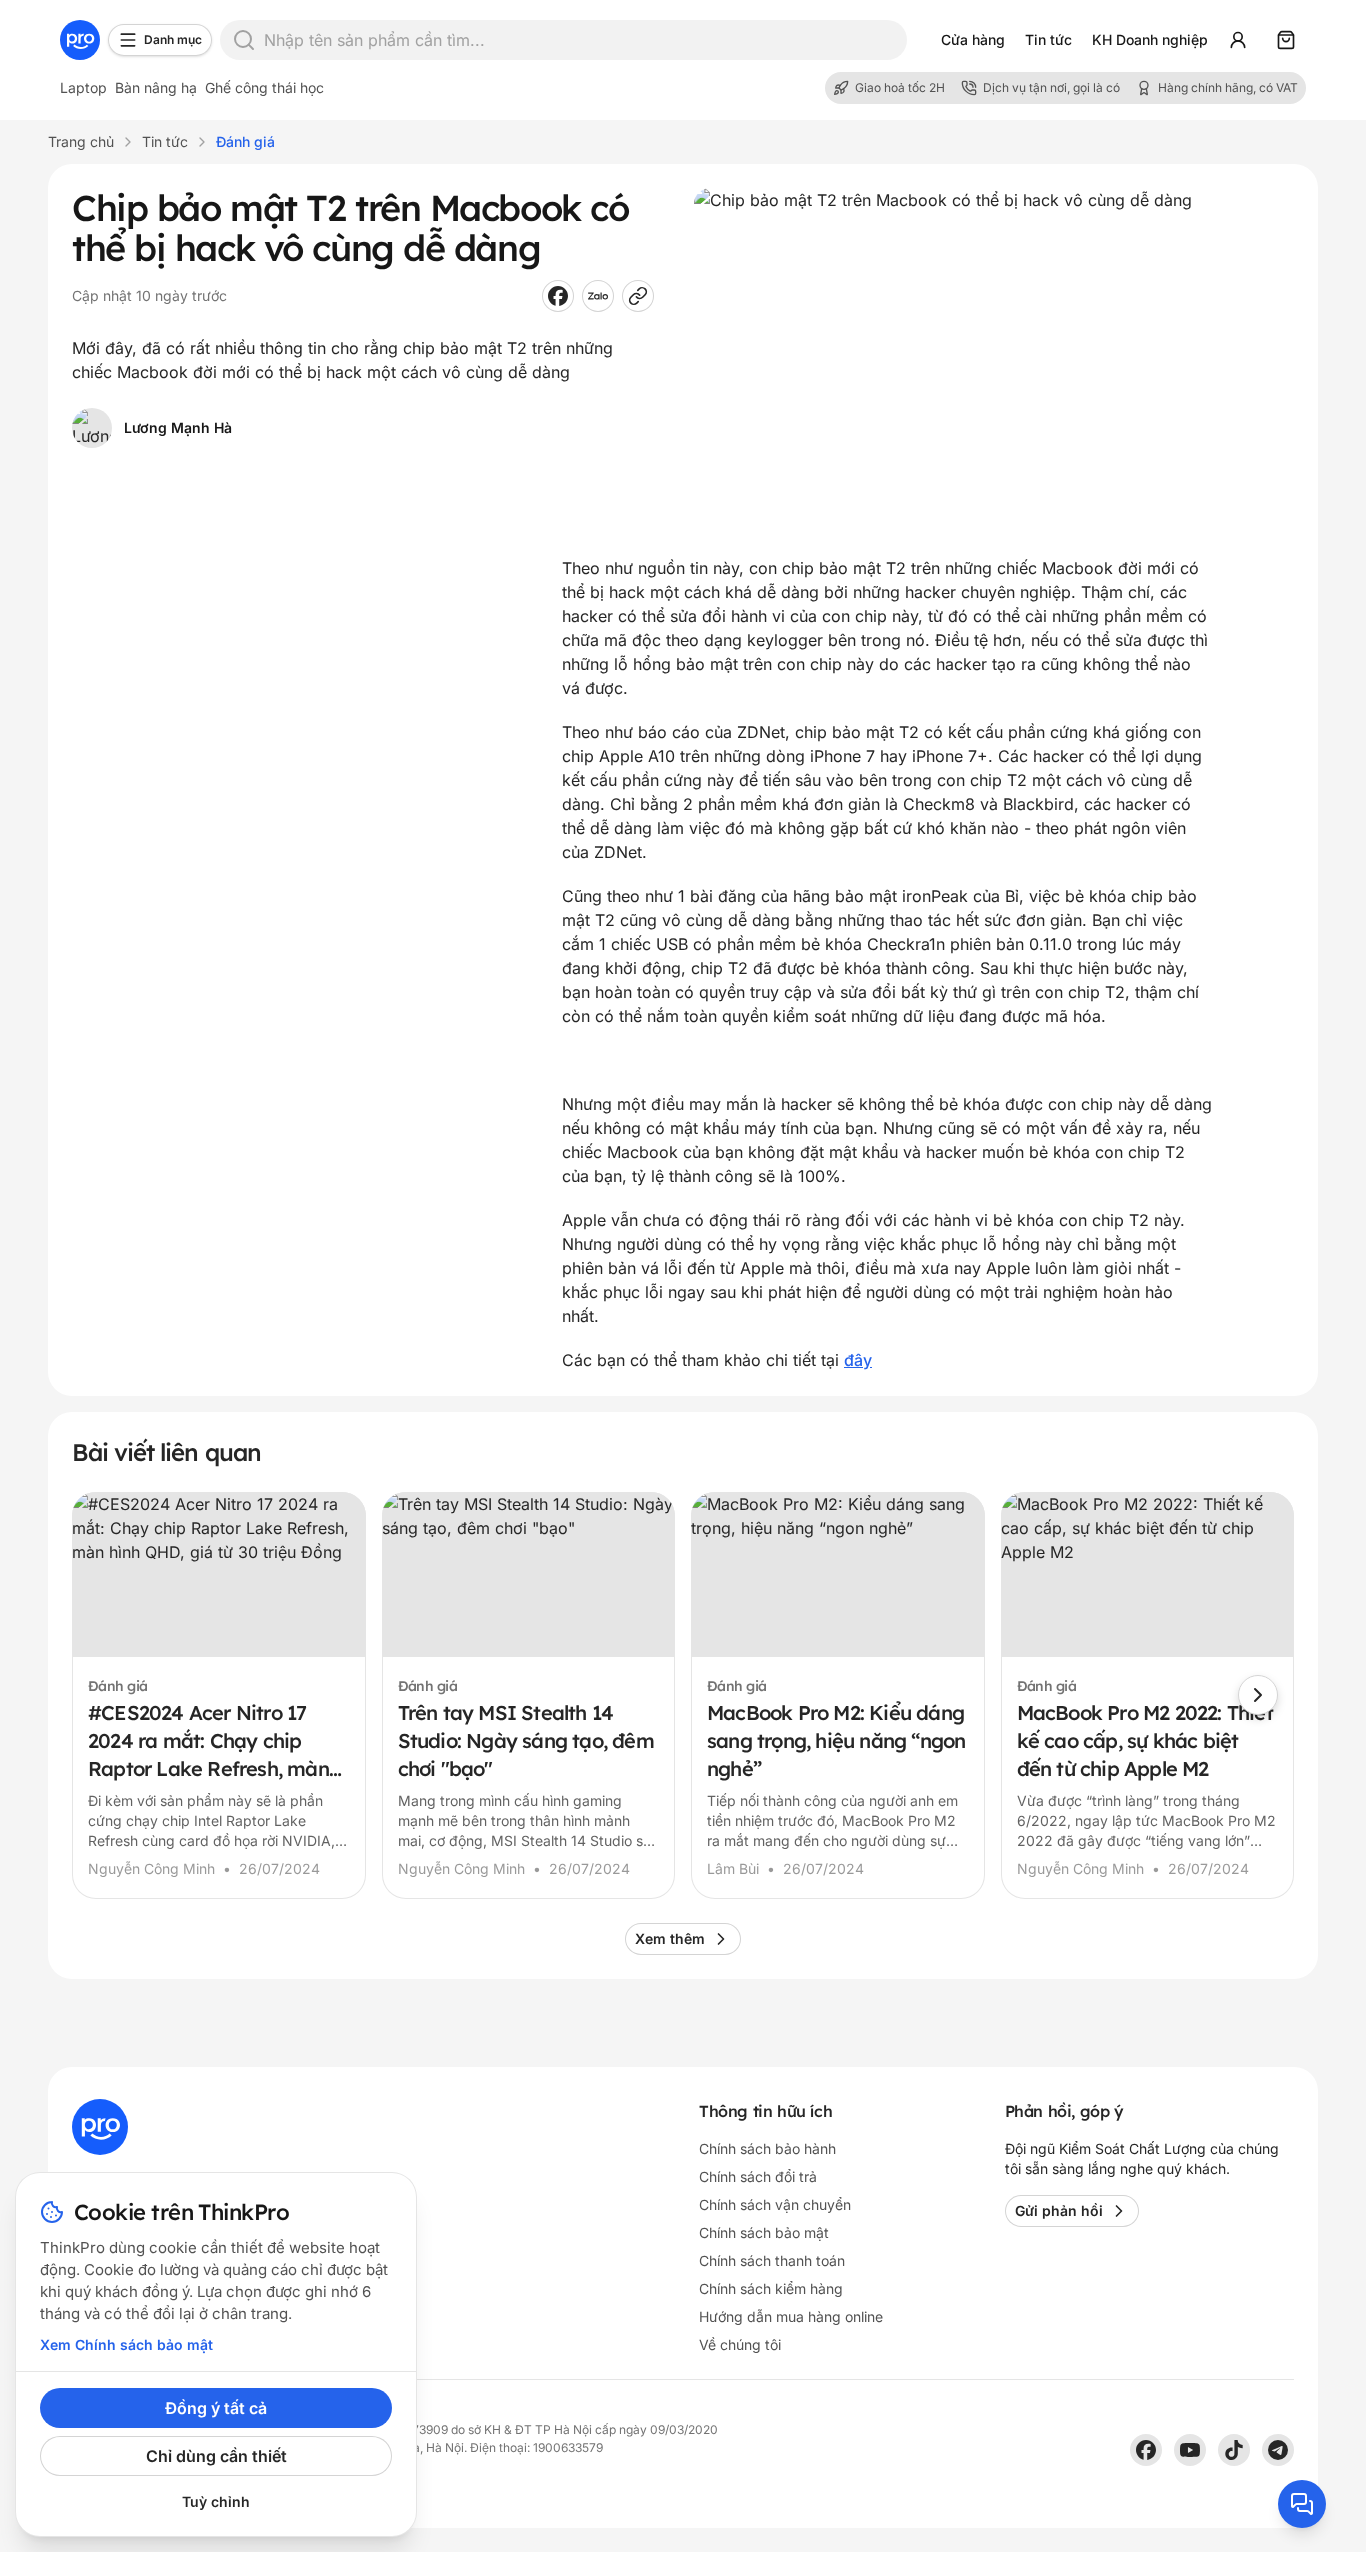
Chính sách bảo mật (764, 2232)
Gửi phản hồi (1059, 2210)
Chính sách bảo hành (767, 2148)
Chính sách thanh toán (772, 2260)
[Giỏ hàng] (1286, 40)
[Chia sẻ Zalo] (598, 296)
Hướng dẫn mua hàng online (791, 2316)
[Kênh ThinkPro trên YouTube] (1190, 2450)
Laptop (83, 87)
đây (858, 1360)
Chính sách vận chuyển (775, 2204)
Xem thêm (670, 1938)
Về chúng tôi (740, 2344)
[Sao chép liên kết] (638, 296)
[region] (683, 1695)
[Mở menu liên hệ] (1302, 2504)
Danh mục (173, 39)
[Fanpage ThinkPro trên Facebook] (1146, 2450)
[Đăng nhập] (1238, 40)
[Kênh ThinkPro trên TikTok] (1234, 2450)
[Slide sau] (1258, 1695)
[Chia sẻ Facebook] (558, 296)
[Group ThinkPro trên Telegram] (1278, 2450)
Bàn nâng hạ (156, 87)
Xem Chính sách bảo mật (126, 2344)
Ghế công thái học (264, 87)
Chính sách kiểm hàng (771, 2288)
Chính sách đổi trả (758, 2176)
